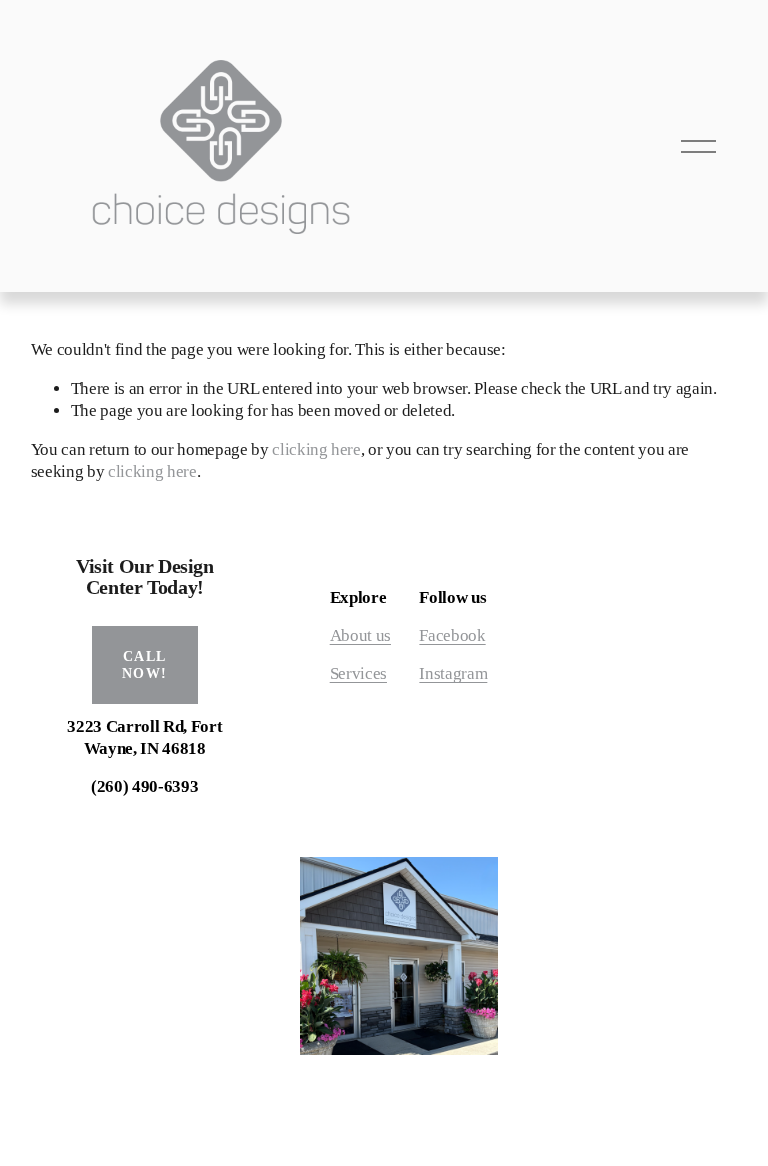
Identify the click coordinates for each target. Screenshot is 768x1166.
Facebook (452, 635)
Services (358, 673)
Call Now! (145, 664)
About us (360, 635)
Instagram (453, 673)
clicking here (316, 449)
